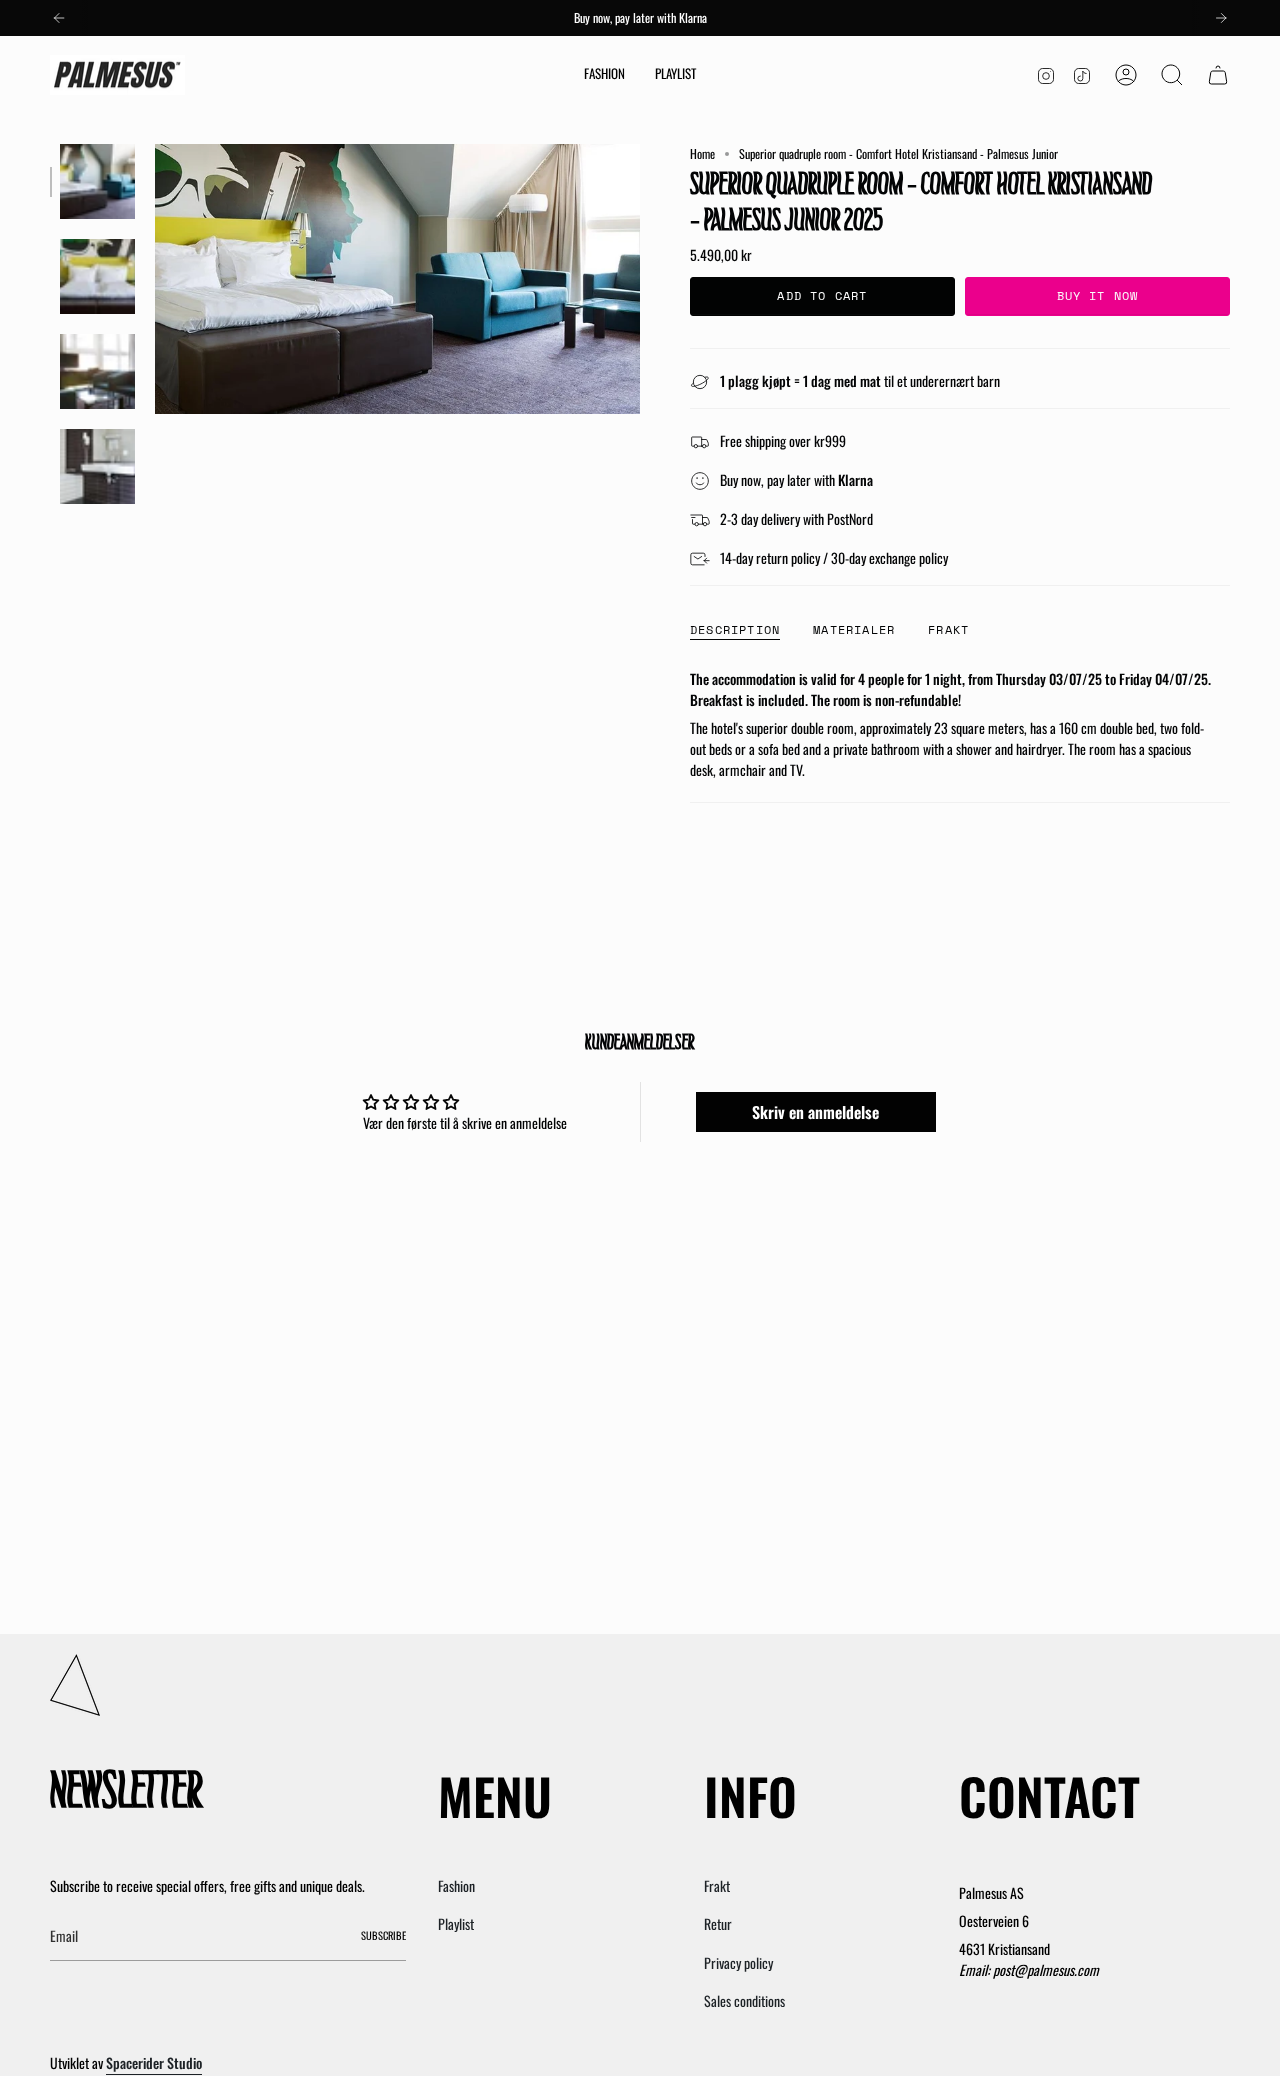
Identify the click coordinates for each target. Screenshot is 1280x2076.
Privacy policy (738, 1962)
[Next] (1221, 18)
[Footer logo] (75, 1685)
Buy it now (1098, 295)
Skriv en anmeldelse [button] (815, 1112)
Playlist (456, 1923)
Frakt (717, 1885)
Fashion (456, 1885)
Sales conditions (744, 2000)
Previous (155, 279)
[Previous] (59, 18)
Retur (718, 1923)
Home (702, 153)
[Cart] (1218, 75)
